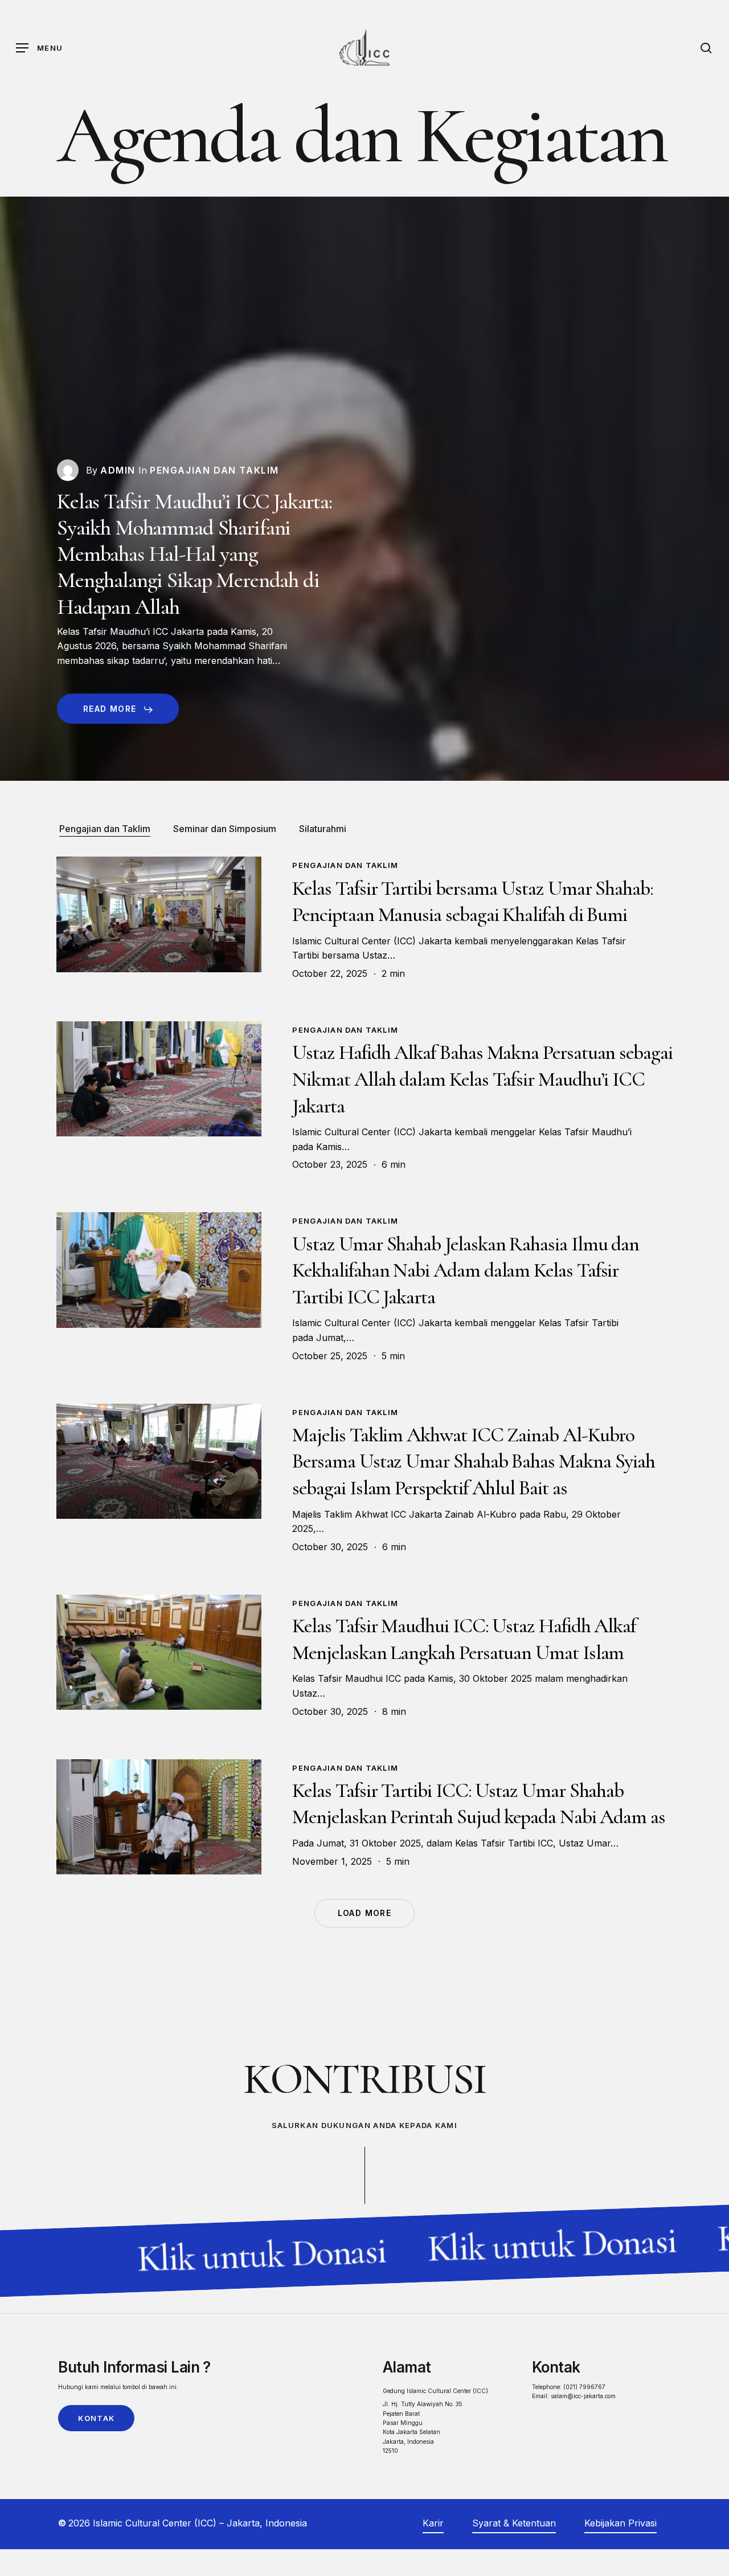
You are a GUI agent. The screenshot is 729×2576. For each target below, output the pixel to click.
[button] (39, 48)
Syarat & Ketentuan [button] (514, 2523)
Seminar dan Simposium (225, 829)
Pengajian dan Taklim (105, 829)
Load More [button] (365, 1913)
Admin (118, 470)
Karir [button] (433, 2523)
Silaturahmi (323, 829)
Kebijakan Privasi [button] (621, 2523)
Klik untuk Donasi (240, 2255)
